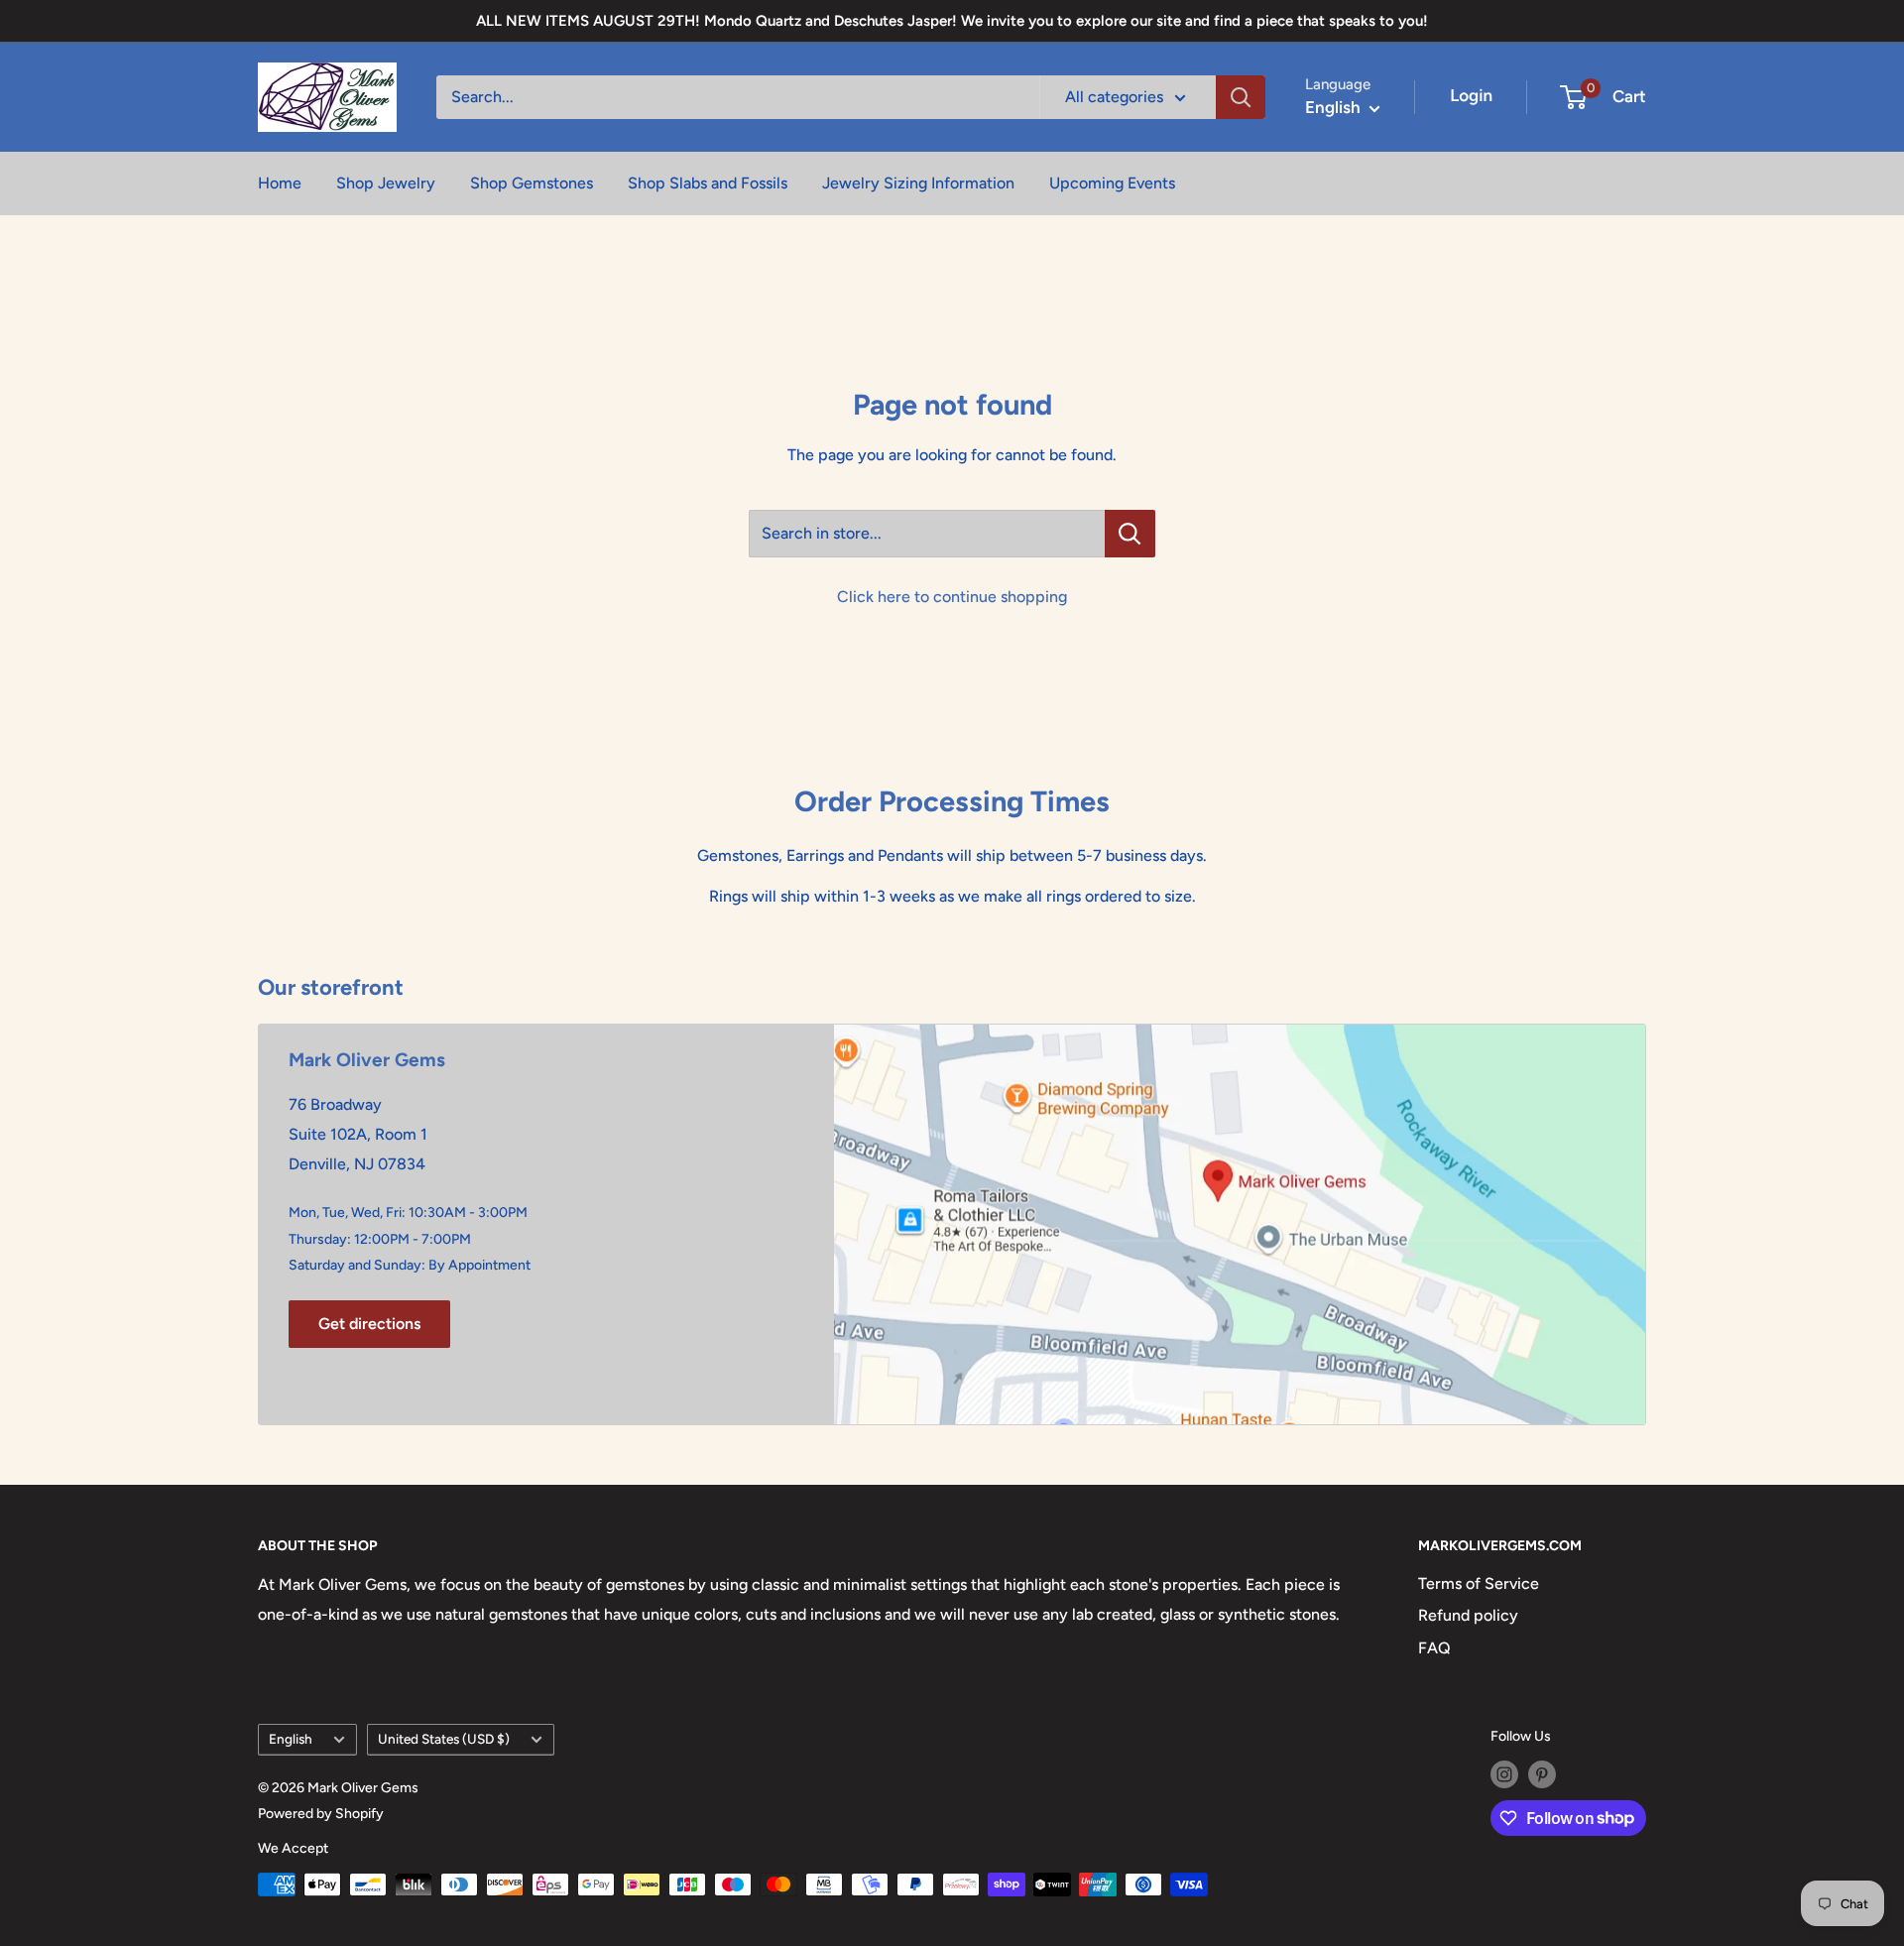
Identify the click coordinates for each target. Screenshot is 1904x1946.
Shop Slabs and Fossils (708, 183)
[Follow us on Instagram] (1504, 1774)
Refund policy (1468, 1615)
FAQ (1434, 1648)
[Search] (1241, 97)
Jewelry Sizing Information (918, 183)
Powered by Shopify (321, 1814)
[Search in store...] (1130, 534)
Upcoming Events (1112, 183)
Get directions (369, 1324)
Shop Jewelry (386, 183)
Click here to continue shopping (952, 597)
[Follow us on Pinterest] (1542, 1774)
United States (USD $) (444, 1739)
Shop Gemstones (532, 183)
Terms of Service (1479, 1583)
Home (280, 183)
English (291, 1739)
